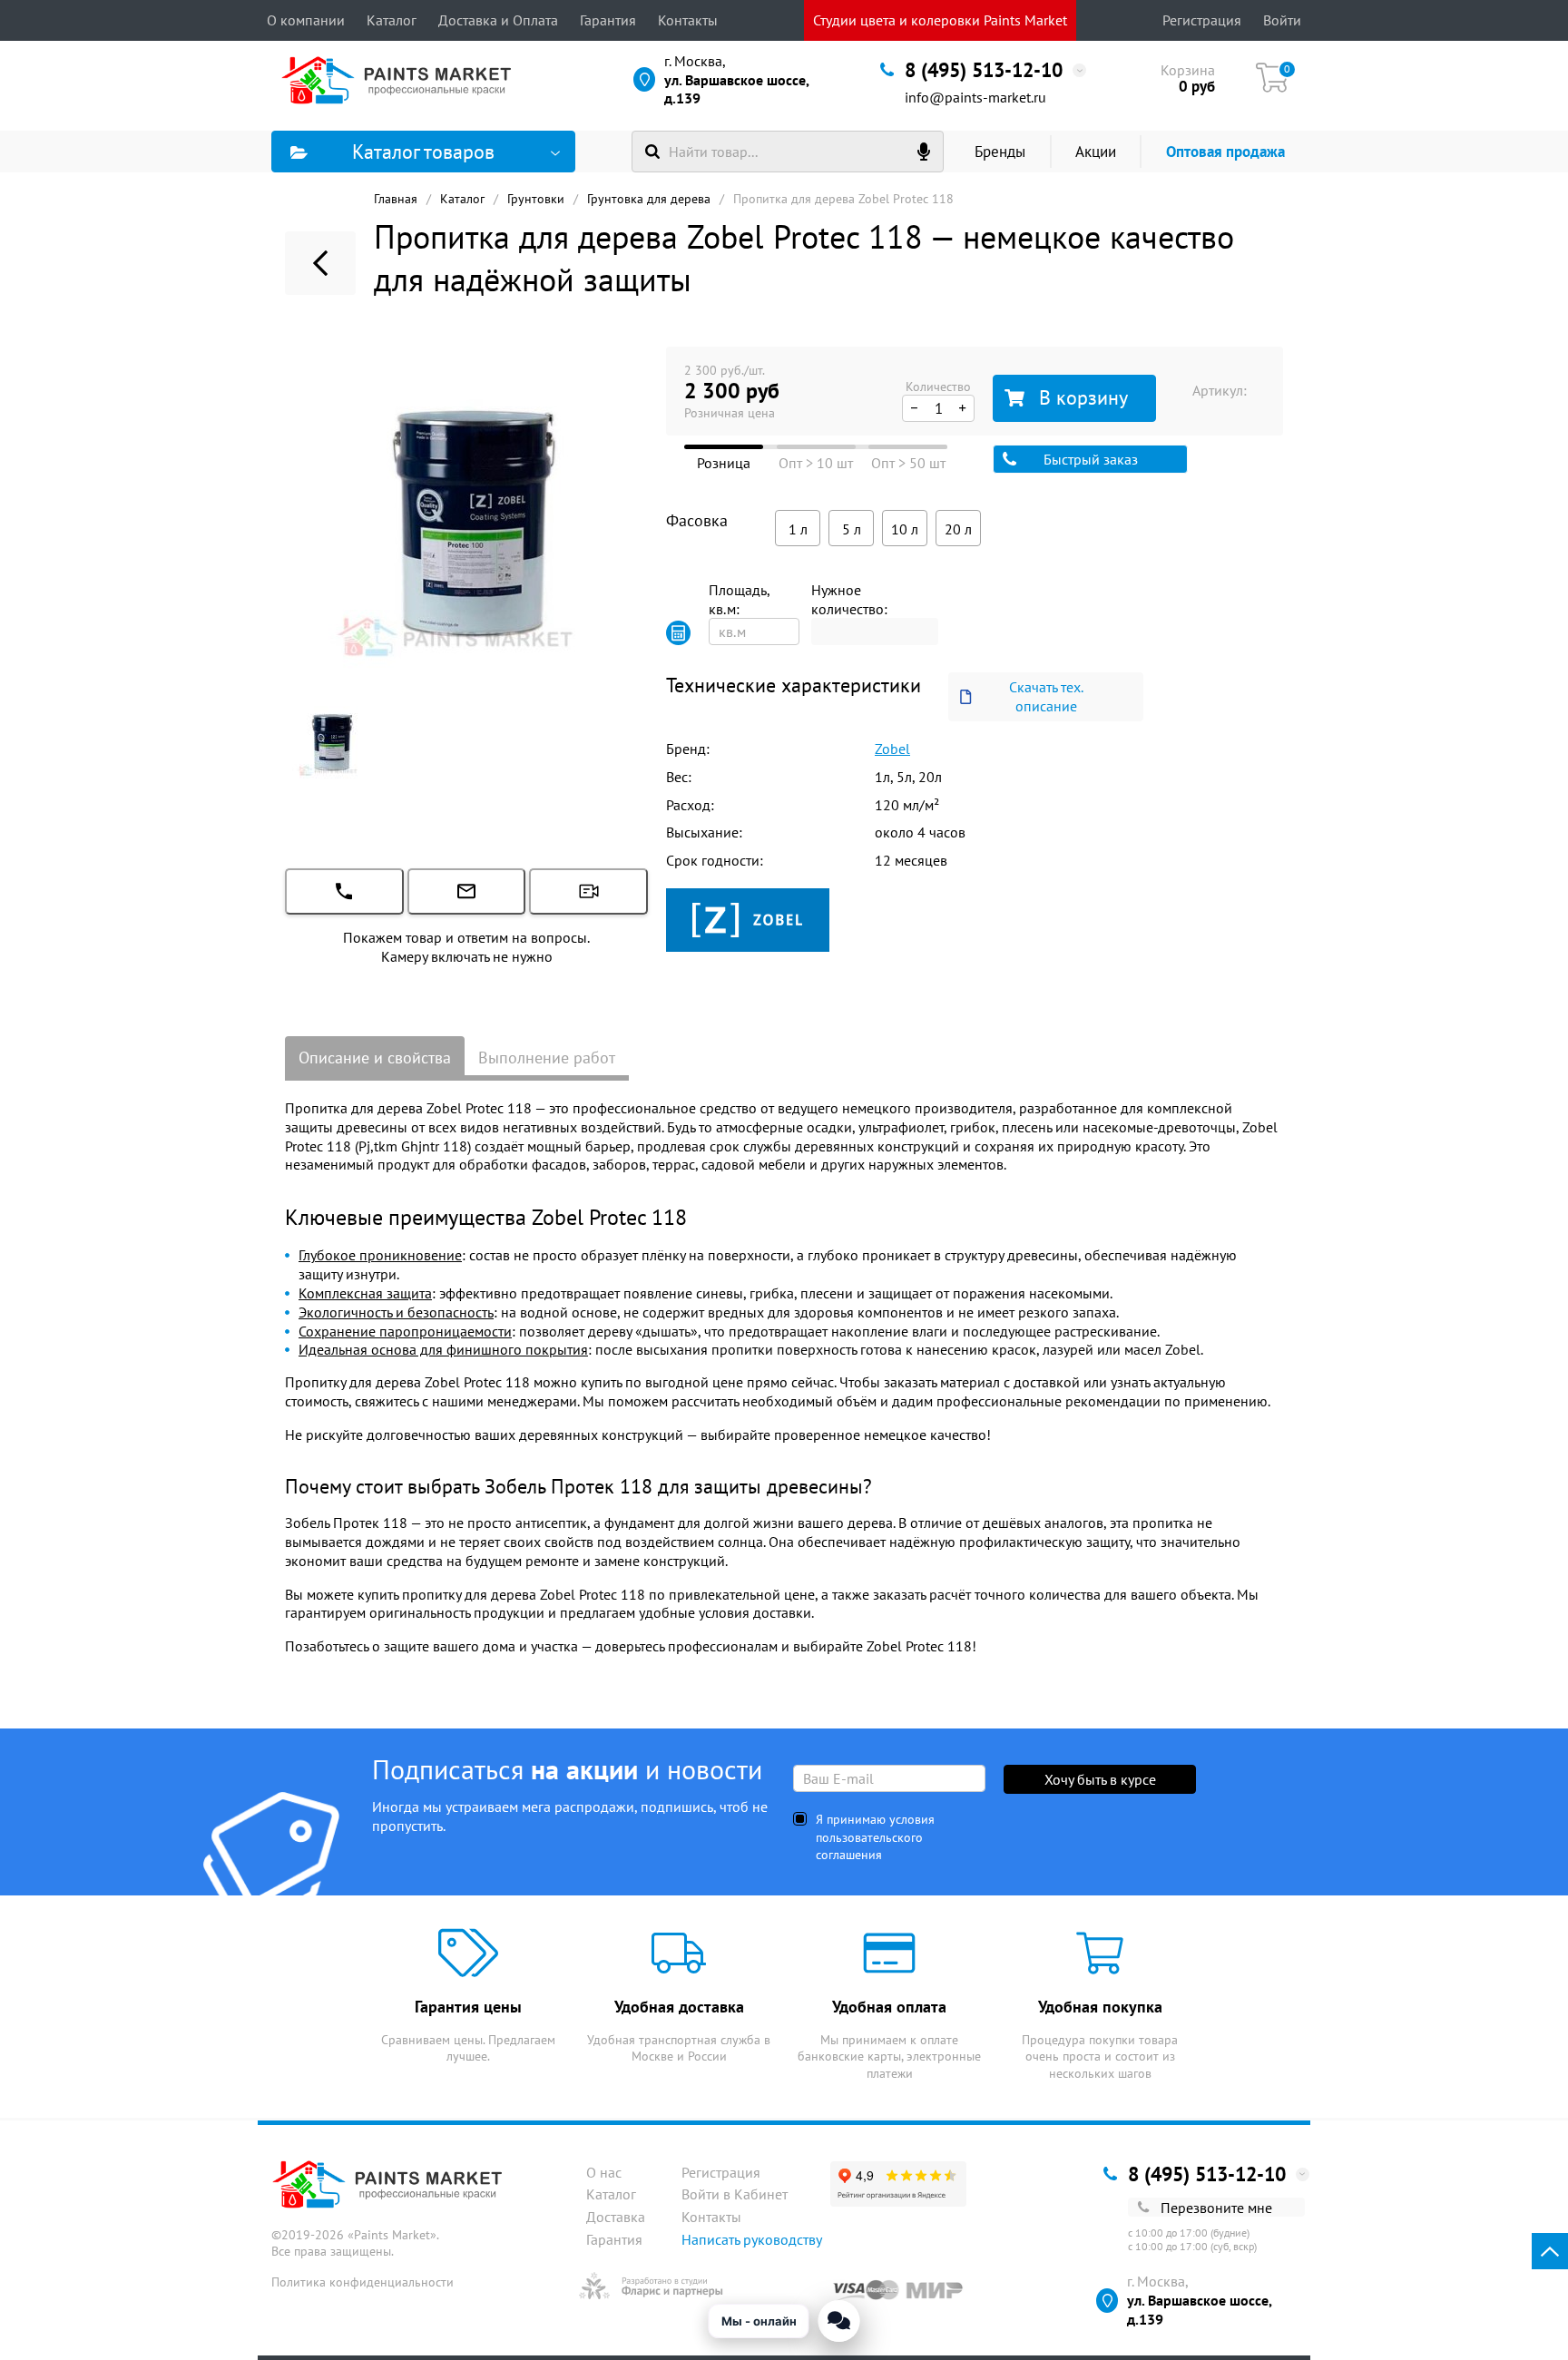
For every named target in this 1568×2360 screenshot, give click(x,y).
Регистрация (1202, 20)
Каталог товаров (423, 152)
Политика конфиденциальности (363, 2282)
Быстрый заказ (1091, 459)
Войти (1282, 20)
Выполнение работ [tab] (547, 1058)
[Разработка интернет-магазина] (651, 2286)
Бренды (1000, 152)
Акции (1096, 152)
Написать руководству (752, 2239)
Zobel (892, 749)
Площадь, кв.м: (739, 599)
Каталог (392, 20)
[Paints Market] (401, 80)
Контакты (688, 20)
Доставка (616, 2217)
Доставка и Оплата (498, 20)
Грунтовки (536, 199)
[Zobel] (748, 918)
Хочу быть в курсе (1100, 1779)
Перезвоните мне (1216, 2208)
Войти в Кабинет (735, 2194)
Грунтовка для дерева (649, 199)
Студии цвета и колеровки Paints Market (940, 20)
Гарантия (608, 20)
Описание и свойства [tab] (375, 1058)
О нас (604, 2172)
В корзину (1083, 397)
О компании (306, 20)
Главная (396, 199)
